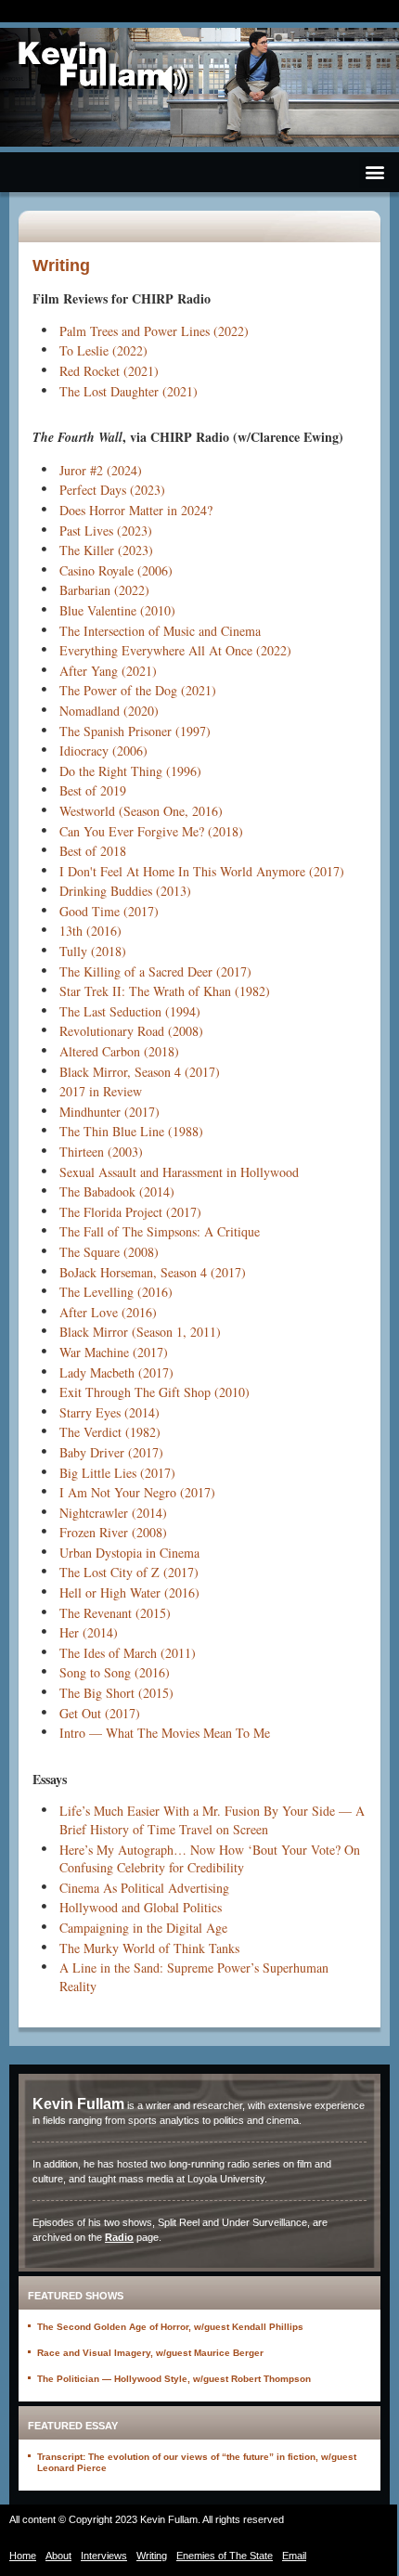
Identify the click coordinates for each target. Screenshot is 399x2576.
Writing (152, 2556)
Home (23, 2556)
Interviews (104, 2556)
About (58, 2556)
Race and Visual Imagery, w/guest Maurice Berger (150, 2353)
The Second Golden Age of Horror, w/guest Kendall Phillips (170, 2327)
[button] (374, 172)
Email (294, 2556)
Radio (119, 2237)
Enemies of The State (225, 2556)
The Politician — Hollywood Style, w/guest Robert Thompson (174, 2379)
